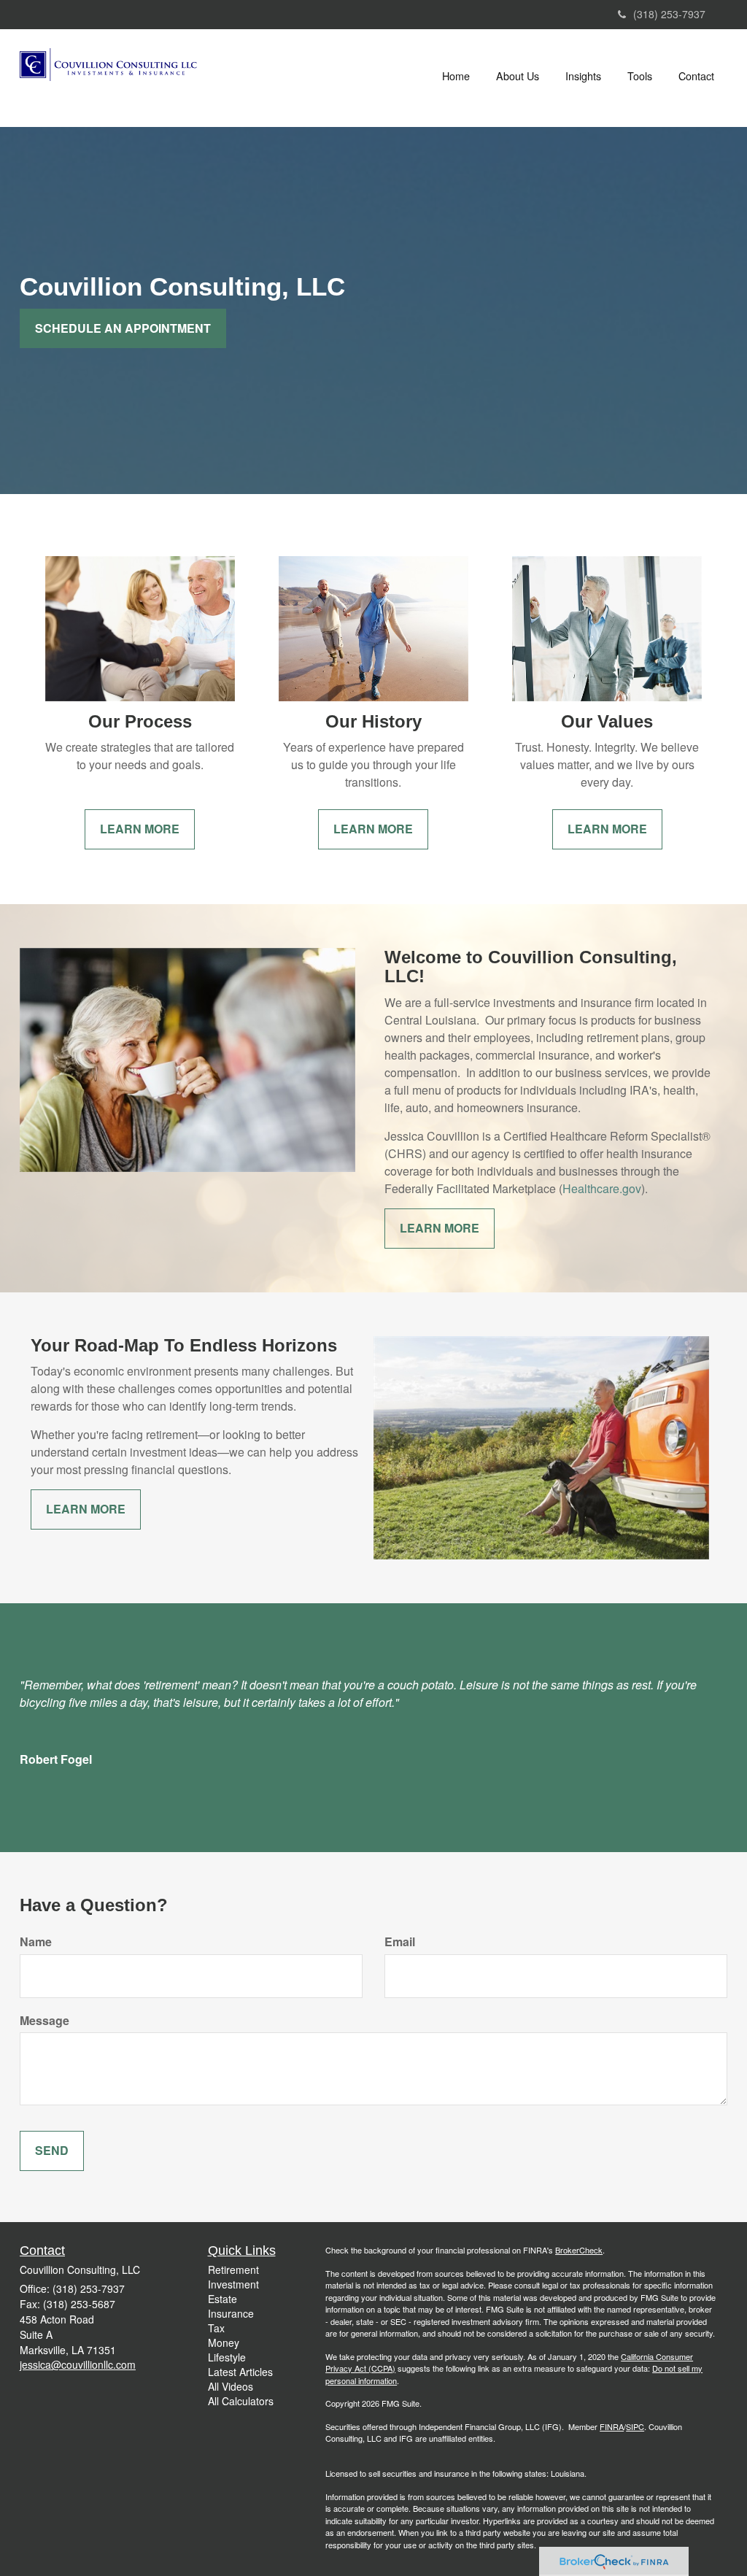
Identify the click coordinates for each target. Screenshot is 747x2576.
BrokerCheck (579, 2250)
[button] (518, 76)
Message (44, 2021)
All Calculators (241, 2401)
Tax (216, 2328)
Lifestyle (227, 2357)
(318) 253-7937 (669, 14)
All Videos (231, 2386)
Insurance (231, 2313)
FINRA (612, 2426)
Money (224, 2342)
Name (36, 1942)
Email (400, 1942)
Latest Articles (240, 2372)
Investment (233, 2284)
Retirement (233, 2270)
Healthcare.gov (602, 1188)
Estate (222, 2299)
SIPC (635, 2426)
